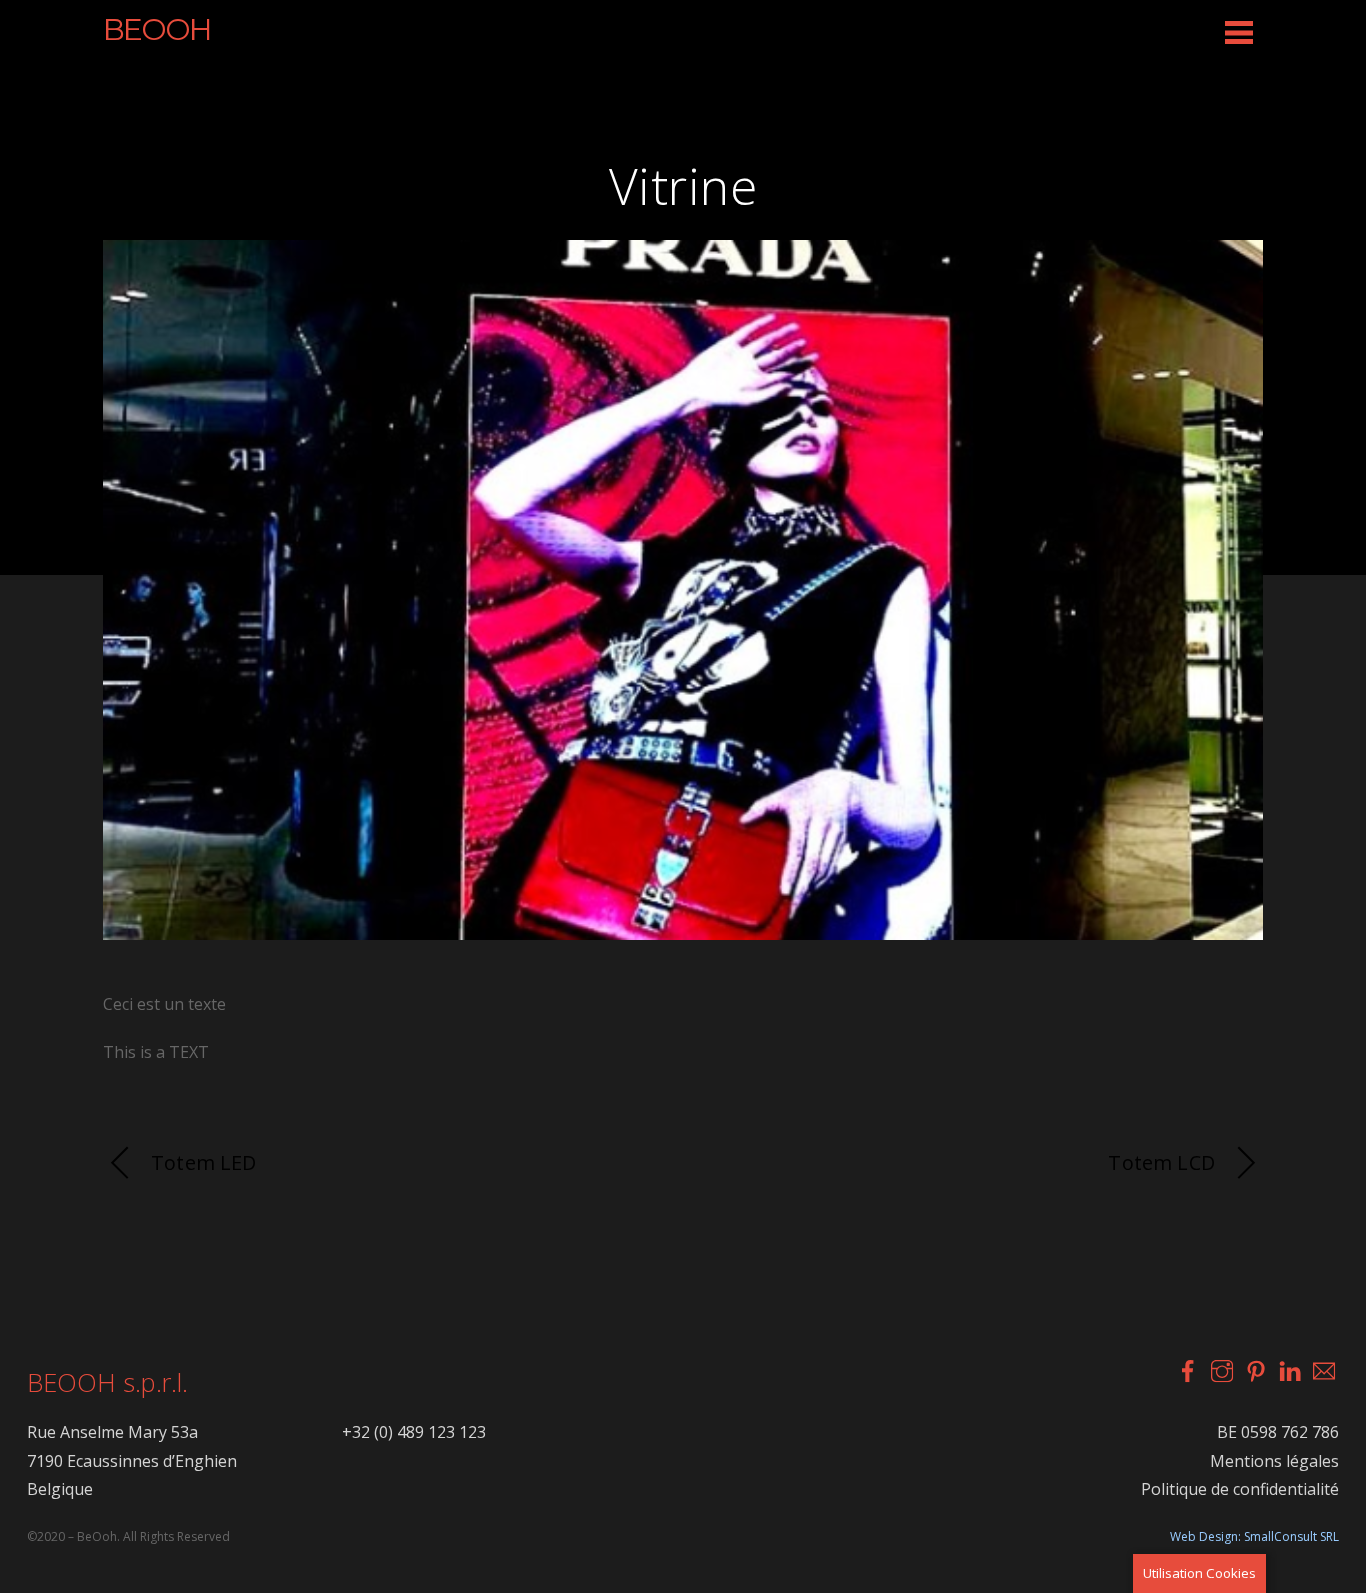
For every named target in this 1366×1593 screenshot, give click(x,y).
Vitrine (683, 186)
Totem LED (204, 1162)
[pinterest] (1255, 1368)
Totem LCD (1161, 1162)
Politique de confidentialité (1240, 1489)
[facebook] (1187, 1368)
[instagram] (1221, 1368)
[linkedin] (1289, 1368)
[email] (1323, 1368)
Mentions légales (1274, 1461)
